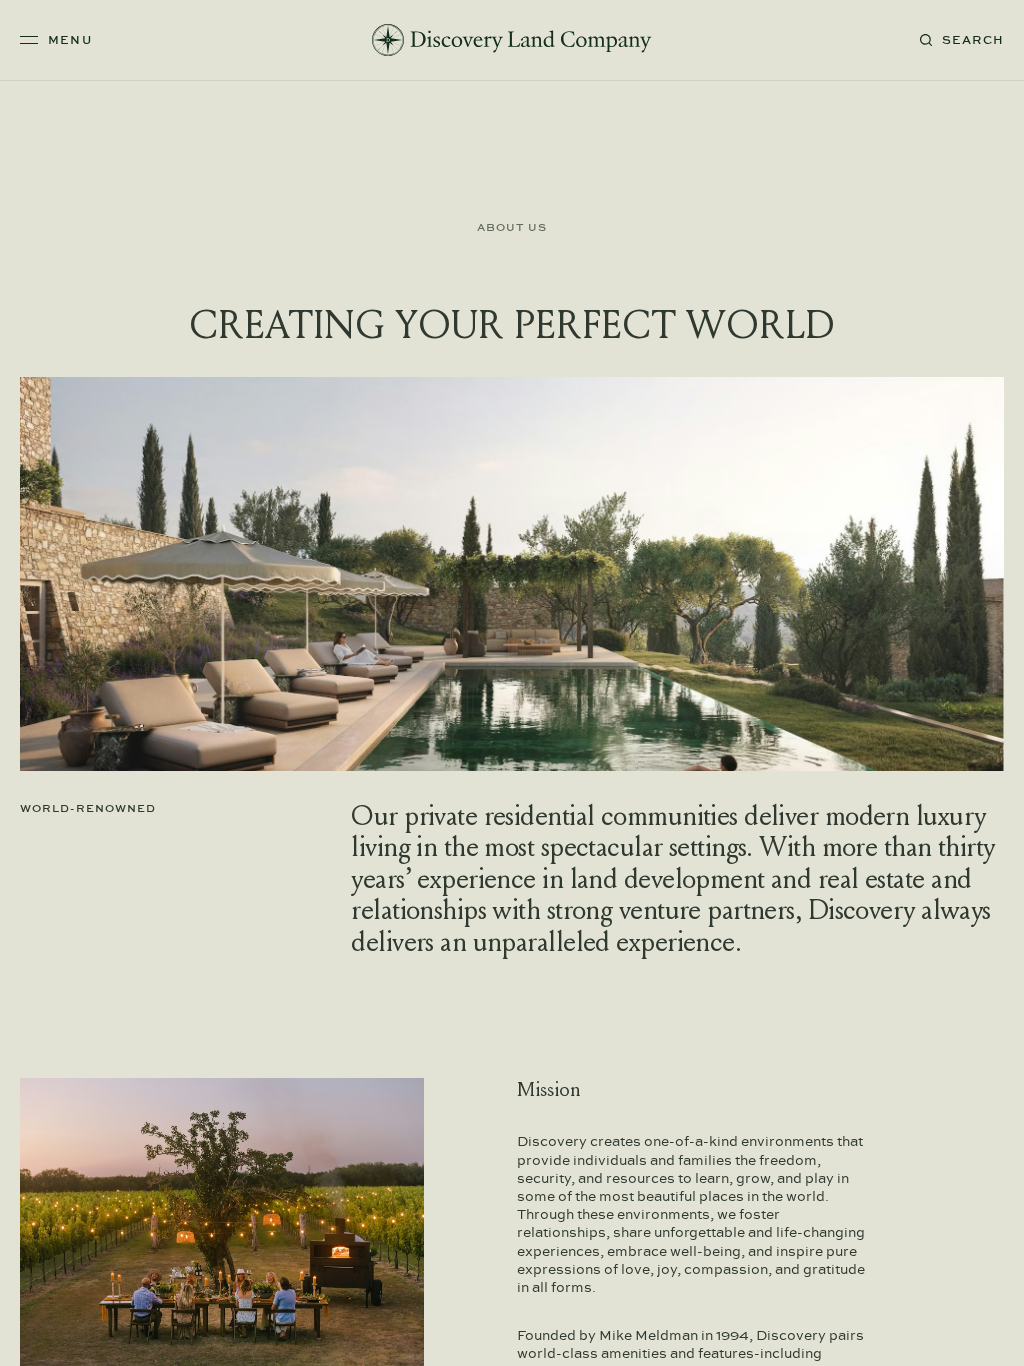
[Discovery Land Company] (512, 40)
